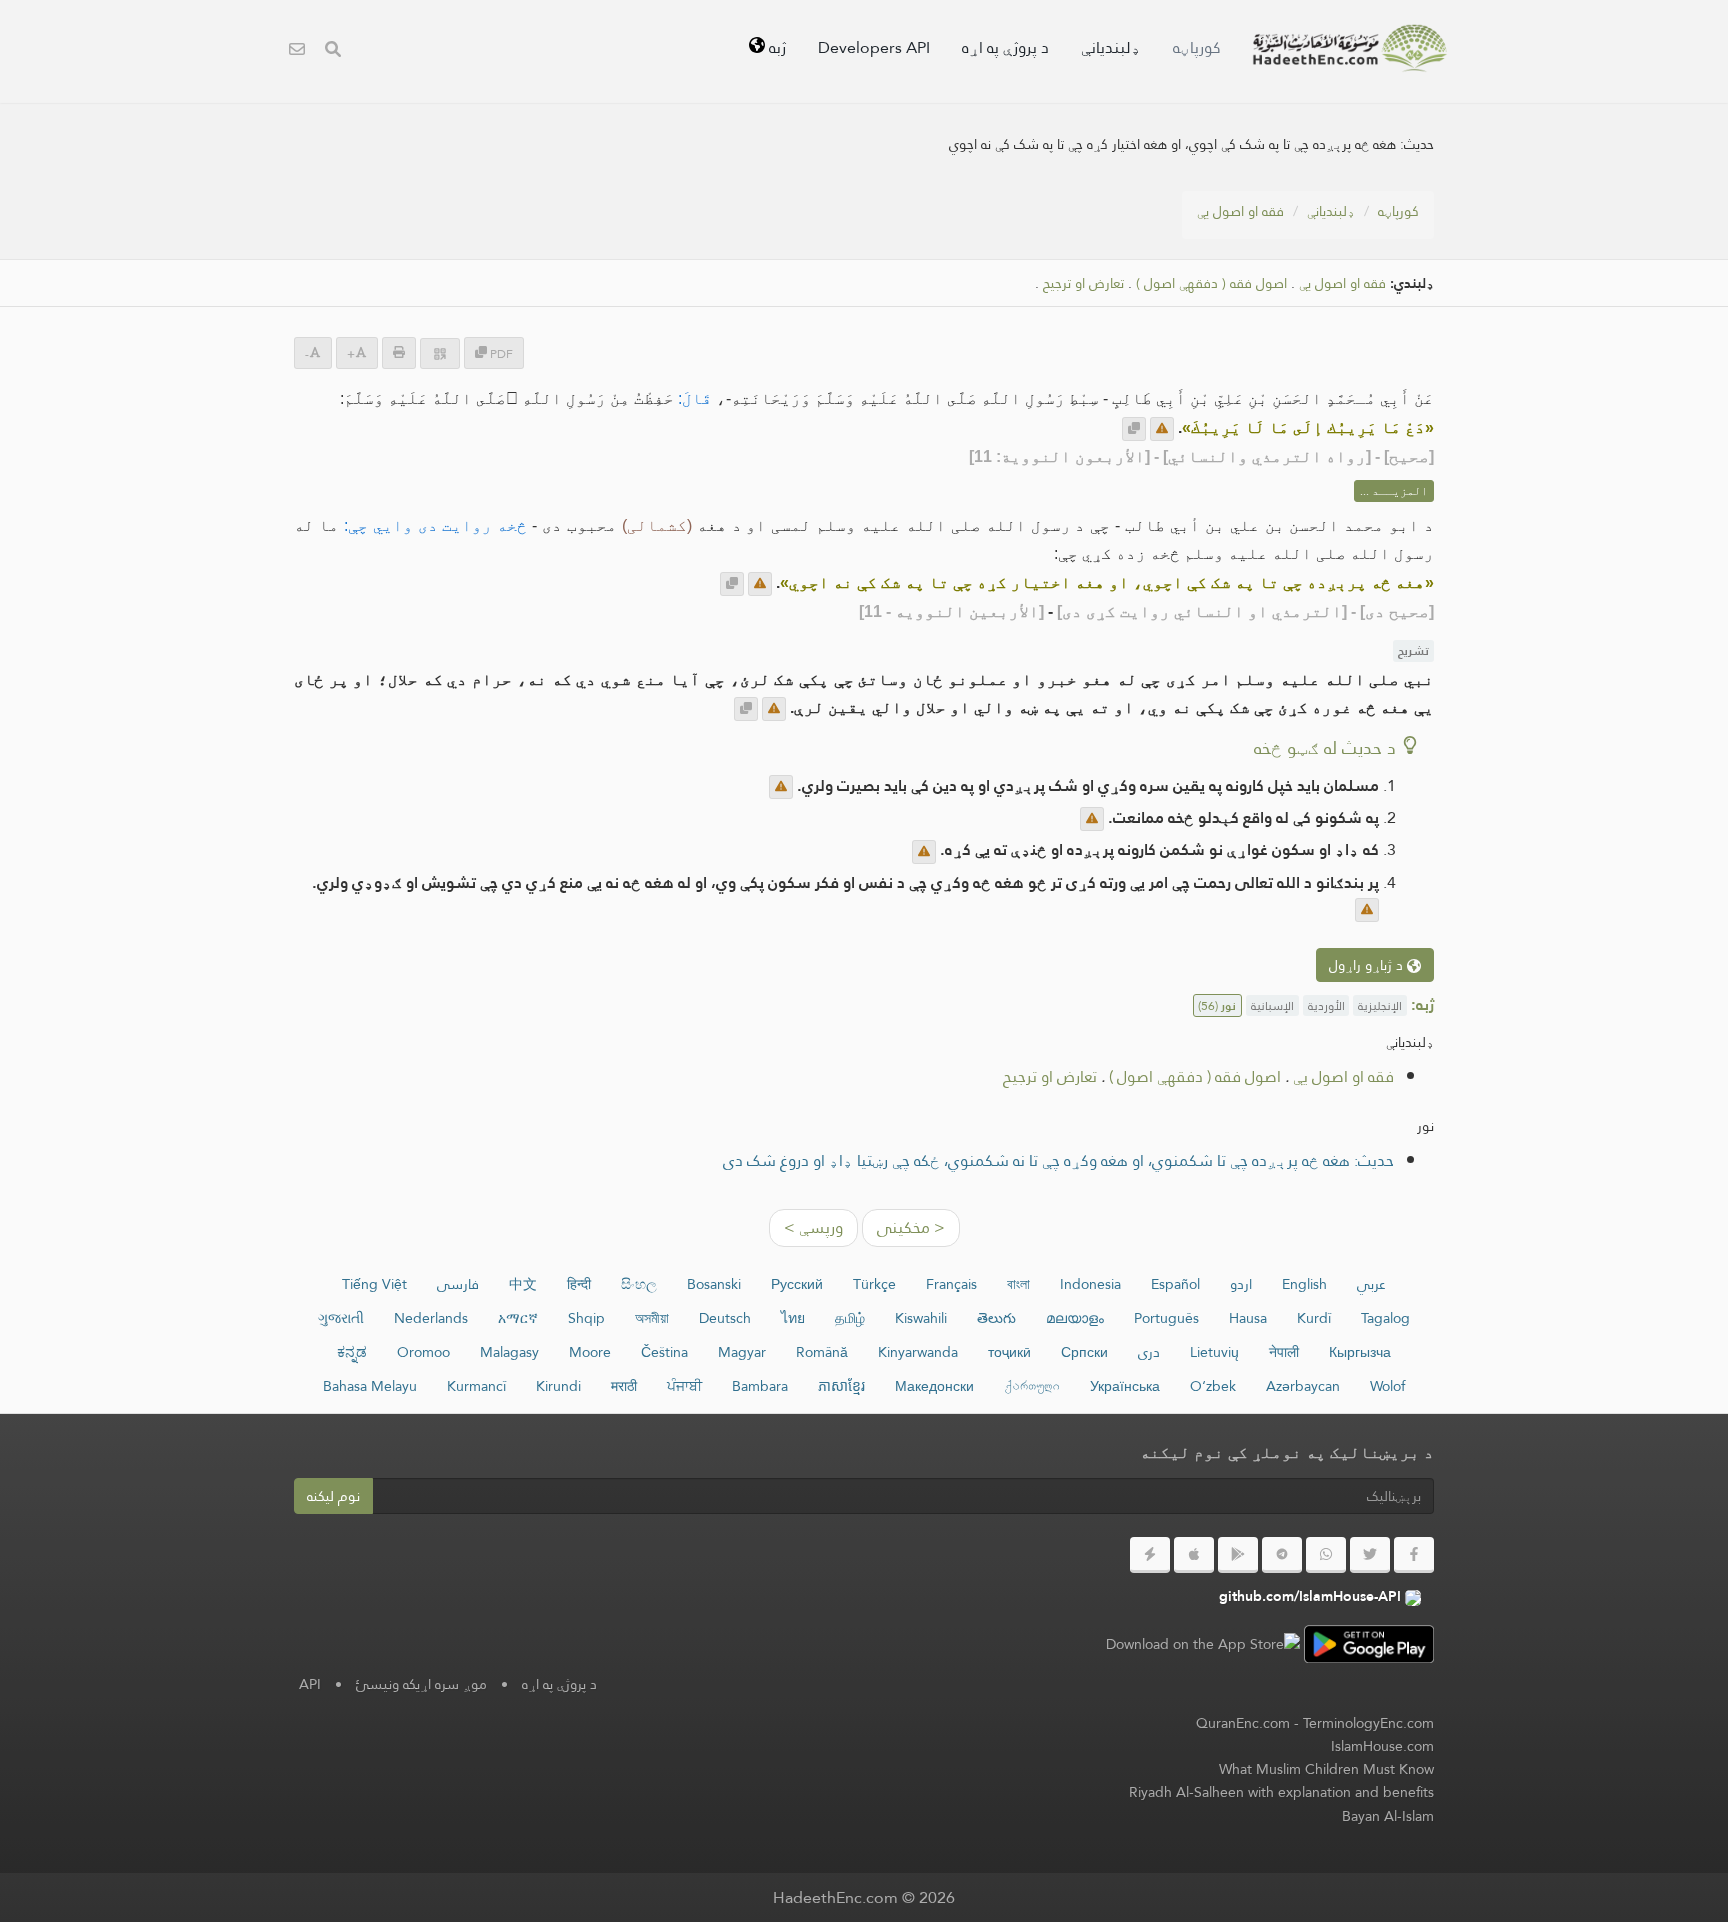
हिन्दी (579, 1284)
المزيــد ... (1394, 491)
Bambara (760, 1386)
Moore (590, 1352)
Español (1175, 1284)
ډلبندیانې (1111, 47)
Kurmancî (476, 1386)
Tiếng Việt (374, 1284)
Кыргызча (1360, 1352)
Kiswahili (921, 1318)
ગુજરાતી (341, 1318)
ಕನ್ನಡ (352, 1352)
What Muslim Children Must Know (1326, 1769)
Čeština (664, 1352)
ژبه (775, 47)
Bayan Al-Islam (1388, 1816)
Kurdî (1314, 1318)
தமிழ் (850, 1318)
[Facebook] (1414, 1555)
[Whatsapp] (1326, 1555)
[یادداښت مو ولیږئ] (1162, 429)
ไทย (793, 1318)
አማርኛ (518, 1318)
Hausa (1248, 1318)
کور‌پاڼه (1197, 47)
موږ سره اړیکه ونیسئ (421, 1684)
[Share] (440, 353)
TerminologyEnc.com (1368, 1723)
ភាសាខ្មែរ (841, 1386)
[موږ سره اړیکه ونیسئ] (297, 51)
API (310, 1684)
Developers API (874, 47)
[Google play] (1238, 1555)
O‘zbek (1213, 1386)
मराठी (624, 1386)
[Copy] (1134, 429)
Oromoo (423, 1352)
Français (951, 1284)
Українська (1125, 1386)
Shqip (586, 1318)
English (1304, 1284)
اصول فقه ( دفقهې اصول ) (1211, 283)
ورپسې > (813, 1227)
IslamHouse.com (1382, 1746)
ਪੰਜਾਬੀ (684, 1386)
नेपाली (1284, 1352)
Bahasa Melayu (370, 1386)
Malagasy (509, 1352)
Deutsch (725, 1318)
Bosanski (714, 1284)
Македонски (934, 1386)
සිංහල (639, 1284)
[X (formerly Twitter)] (1370, 1555)
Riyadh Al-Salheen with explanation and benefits (1281, 1792)
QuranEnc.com (1243, 1723)
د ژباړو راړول (1368, 965)
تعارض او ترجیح (1083, 283)
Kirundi (558, 1386)
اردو (1241, 1284)
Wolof (1387, 1386)
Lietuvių (1214, 1352)
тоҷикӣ (1009, 1352)
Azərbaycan (1303, 1386)
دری (1149, 1352)
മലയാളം (1075, 1318)
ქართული (1032, 1386)
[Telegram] (1282, 1555)
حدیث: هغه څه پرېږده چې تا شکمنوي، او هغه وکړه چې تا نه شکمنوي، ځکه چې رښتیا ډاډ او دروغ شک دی (1058, 1160)
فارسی (458, 1284)
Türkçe (874, 1284)
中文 (523, 1284)
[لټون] (333, 51)
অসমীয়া (652, 1318)
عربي (1371, 1284)
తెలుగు (996, 1318)
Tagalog (1385, 1318)
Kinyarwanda (918, 1352)
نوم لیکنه (333, 1496)
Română (822, 1352)
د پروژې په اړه (1005, 47)
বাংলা (1018, 1284)
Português (1166, 1318)
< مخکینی (911, 1227)
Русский (797, 1284)
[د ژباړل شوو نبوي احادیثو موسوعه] (1350, 48)
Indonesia (1090, 1284)
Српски (1084, 1352)
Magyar (742, 1352)
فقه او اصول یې (1240, 211)
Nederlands (431, 1318)
